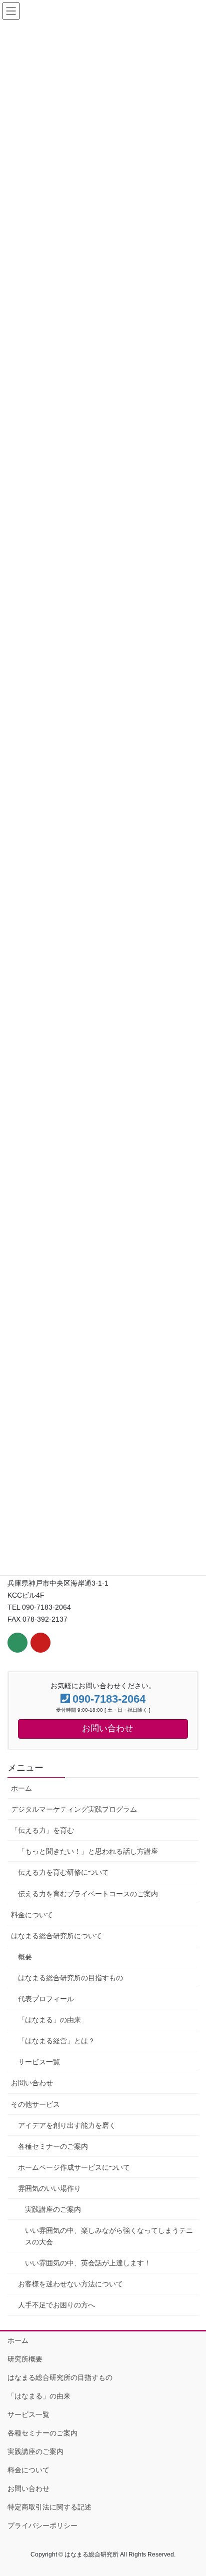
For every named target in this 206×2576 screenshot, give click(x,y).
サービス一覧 (39, 2062)
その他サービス (35, 2104)
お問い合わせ (32, 2083)
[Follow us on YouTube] (40, 1643)
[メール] (17, 1643)
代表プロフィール (46, 1999)
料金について (32, 1915)
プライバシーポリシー (42, 2525)
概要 (25, 1957)
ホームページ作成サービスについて (74, 2167)
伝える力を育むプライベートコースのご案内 (88, 1894)
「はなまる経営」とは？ (56, 2041)
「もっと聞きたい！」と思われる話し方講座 (88, 1851)
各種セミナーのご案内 (53, 2146)
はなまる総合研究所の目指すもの (70, 1978)
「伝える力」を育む (42, 1830)
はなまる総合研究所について (56, 1936)
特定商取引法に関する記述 (49, 2507)
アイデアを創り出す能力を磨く (67, 2125)
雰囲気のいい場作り (49, 2188)
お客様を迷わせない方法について (70, 2284)
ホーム (21, 1788)
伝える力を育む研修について (63, 1872)
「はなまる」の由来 (49, 2020)
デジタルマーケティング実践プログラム (74, 1809)
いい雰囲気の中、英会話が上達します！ (88, 2263)
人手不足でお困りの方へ (56, 2305)
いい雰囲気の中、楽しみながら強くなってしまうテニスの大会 (109, 2236)
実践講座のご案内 (53, 2209)
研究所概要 (25, 2359)
